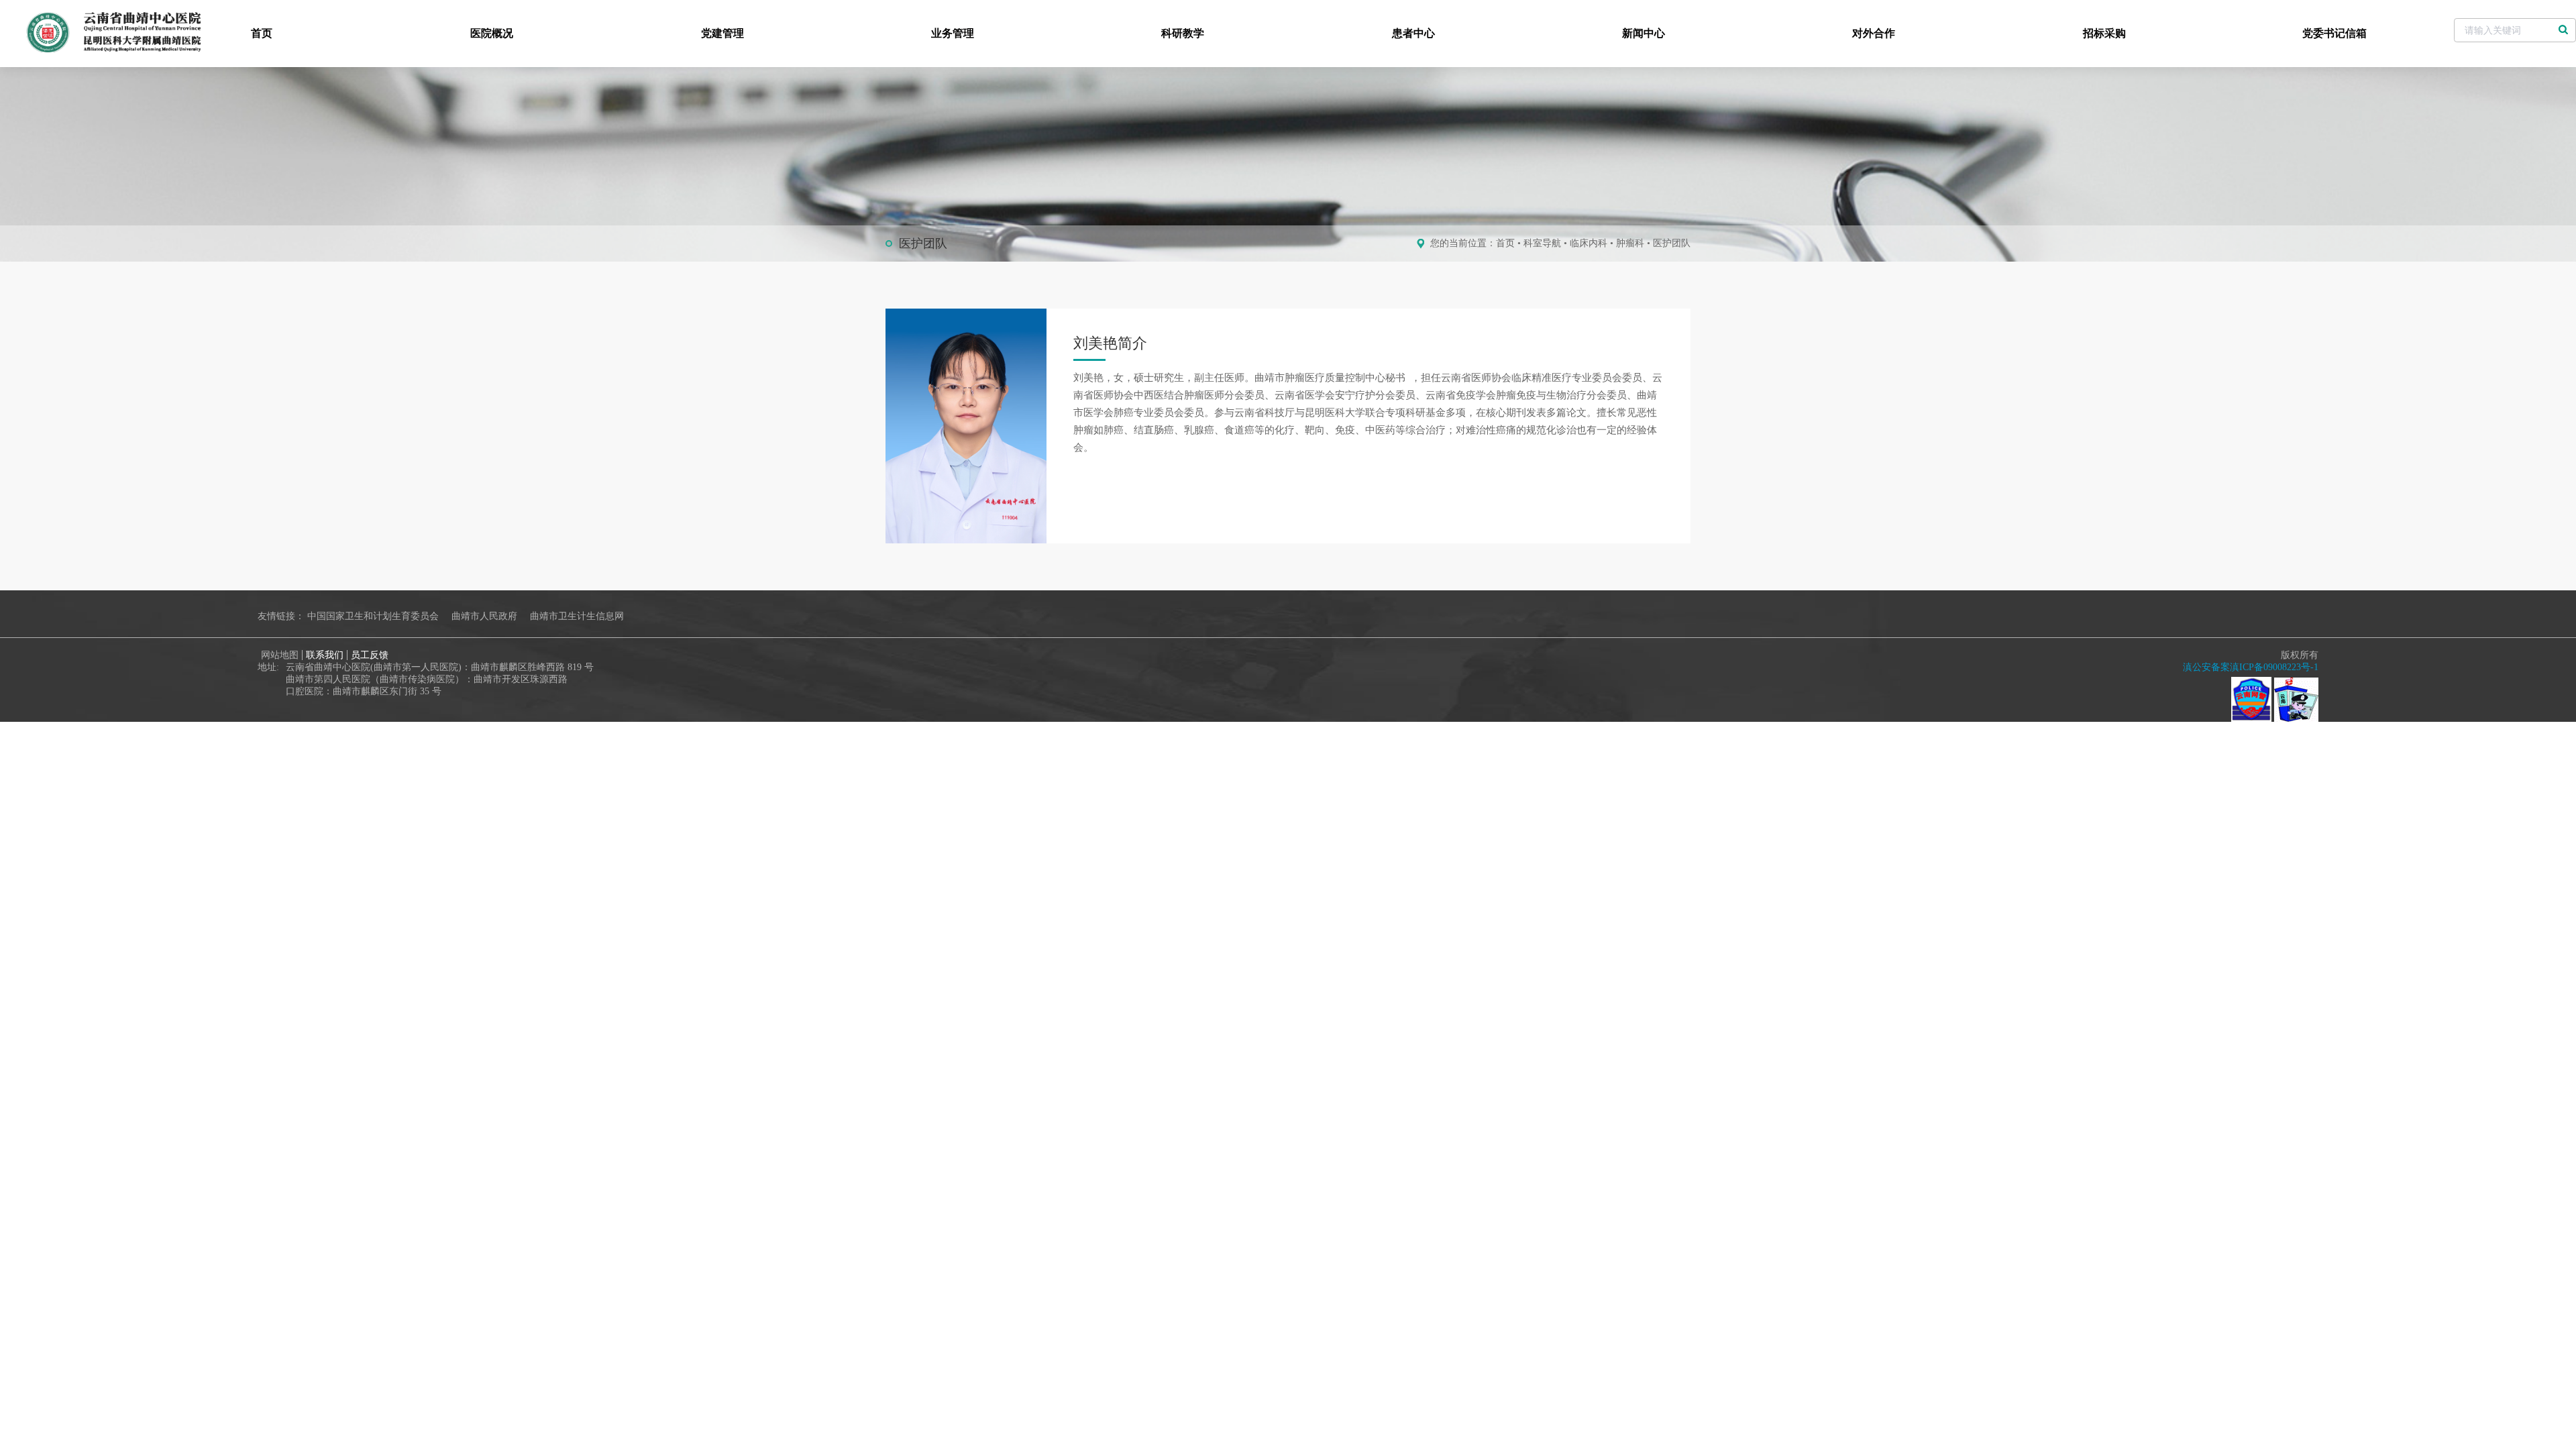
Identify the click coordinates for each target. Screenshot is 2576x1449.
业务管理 (953, 33)
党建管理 (722, 33)
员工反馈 (370, 655)
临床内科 (1589, 243)
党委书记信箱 (2334, 33)
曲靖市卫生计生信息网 (577, 616)
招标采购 (2104, 33)
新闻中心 (1644, 33)
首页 (262, 33)
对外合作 (1874, 33)
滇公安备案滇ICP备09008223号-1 (2251, 667)
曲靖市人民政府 (484, 616)
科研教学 (1183, 33)
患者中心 (1413, 33)
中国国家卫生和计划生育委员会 (373, 616)
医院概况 (492, 33)
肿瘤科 (1630, 243)
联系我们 (325, 655)
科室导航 (1542, 243)
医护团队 (1672, 243)
